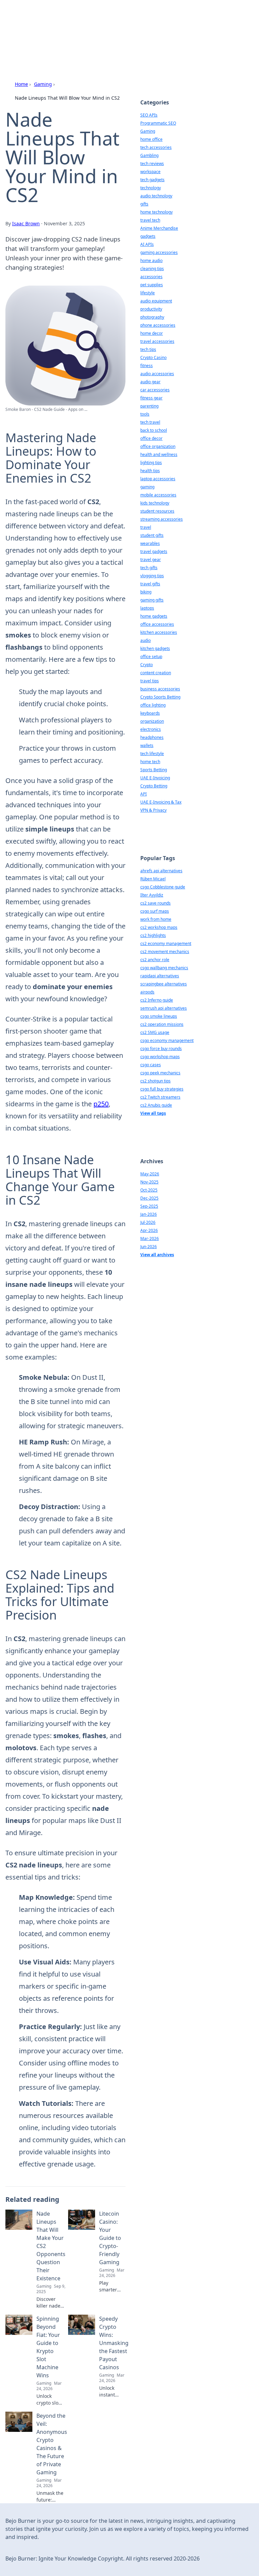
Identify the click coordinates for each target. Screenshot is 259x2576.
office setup (151, 657)
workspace (150, 172)
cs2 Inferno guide (157, 1000)
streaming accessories (162, 519)
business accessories (160, 689)
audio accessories (157, 374)
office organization (158, 446)
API (143, 794)
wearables (150, 543)
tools (145, 414)
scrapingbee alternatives (164, 984)
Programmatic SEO (158, 123)
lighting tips (151, 463)
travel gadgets (154, 551)
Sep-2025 (149, 1206)
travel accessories (157, 341)
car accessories (155, 390)
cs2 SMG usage (155, 1032)
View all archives (157, 1255)
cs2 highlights (153, 935)
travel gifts (150, 584)
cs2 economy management (166, 943)
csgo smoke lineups (159, 1016)
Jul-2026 (148, 1222)
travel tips (150, 681)
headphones (152, 737)
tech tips (148, 349)
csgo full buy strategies (162, 1089)
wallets (147, 745)
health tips (150, 471)
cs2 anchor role (155, 960)
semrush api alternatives (164, 1008)
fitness (147, 366)
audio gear (150, 382)
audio (146, 640)
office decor (151, 438)
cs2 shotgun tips (155, 1081)
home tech (150, 762)
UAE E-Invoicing (155, 778)
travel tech (150, 220)
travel (146, 527)
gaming (147, 487)
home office (151, 139)
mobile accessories (158, 495)
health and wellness (159, 454)
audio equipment (156, 301)
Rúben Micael (153, 879)
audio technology (156, 196)
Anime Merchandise (159, 228)
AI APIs (147, 244)
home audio (151, 260)
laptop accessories (158, 479)
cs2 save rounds (155, 903)
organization (152, 721)
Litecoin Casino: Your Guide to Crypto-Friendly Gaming (110, 2238)
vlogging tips (152, 576)
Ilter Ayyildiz (152, 895)
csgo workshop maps (160, 1057)
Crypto (147, 665)
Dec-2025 (149, 1198)
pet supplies (152, 285)
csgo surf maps (155, 911)
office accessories (157, 624)
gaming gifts (152, 600)
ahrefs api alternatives (161, 871)
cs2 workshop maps (159, 927)
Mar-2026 (150, 1238)
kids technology (155, 503)
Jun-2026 (149, 1247)
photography (152, 317)
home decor (152, 333)
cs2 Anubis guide (156, 1105)
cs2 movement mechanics (165, 952)
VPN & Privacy (153, 810)
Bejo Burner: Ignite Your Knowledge (93, 22)
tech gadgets (152, 180)
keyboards (150, 713)
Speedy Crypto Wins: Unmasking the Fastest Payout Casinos (114, 2343)
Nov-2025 (149, 1182)
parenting (149, 406)
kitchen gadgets (155, 648)
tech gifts (149, 568)
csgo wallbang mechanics (164, 968)
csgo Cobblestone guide (163, 887)
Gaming (43, 84)
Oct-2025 (149, 1190)
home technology (156, 212)
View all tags (153, 1113)
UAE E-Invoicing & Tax (161, 802)
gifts (144, 204)
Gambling (149, 155)
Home (21, 84)
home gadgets (154, 616)
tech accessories (156, 147)
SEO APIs (149, 115)
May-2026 (150, 1174)
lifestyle (148, 293)
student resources (157, 511)
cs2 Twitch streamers (160, 1097)
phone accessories (158, 325)
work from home (156, 919)
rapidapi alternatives (160, 976)
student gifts (152, 535)
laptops (147, 608)
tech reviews (152, 164)
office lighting (153, 705)
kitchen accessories (159, 632)
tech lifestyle (152, 754)
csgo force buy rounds (161, 1049)
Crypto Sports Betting (160, 697)
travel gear (151, 560)
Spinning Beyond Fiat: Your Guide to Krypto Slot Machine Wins (48, 2347)
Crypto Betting (154, 786)
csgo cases (151, 1065)
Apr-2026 (149, 1230)
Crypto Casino (153, 357)
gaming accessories (159, 252)
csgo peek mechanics (160, 1073)
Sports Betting (154, 770)
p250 (101, 1104)
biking (146, 592)
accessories (151, 277)
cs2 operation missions (162, 1024)
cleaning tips (152, 269)
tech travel (150, 422)
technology (151, 188)
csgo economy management (167, 1040)
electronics (151, 729)
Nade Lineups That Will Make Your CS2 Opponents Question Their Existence (51, 2246)
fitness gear (151, 398)
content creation (156, 673)
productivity (151, 309)
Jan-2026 (149, 1214)
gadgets (148, 236)
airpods (147, 992)
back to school (154, 430)
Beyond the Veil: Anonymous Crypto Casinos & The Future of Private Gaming (52, 2444)
